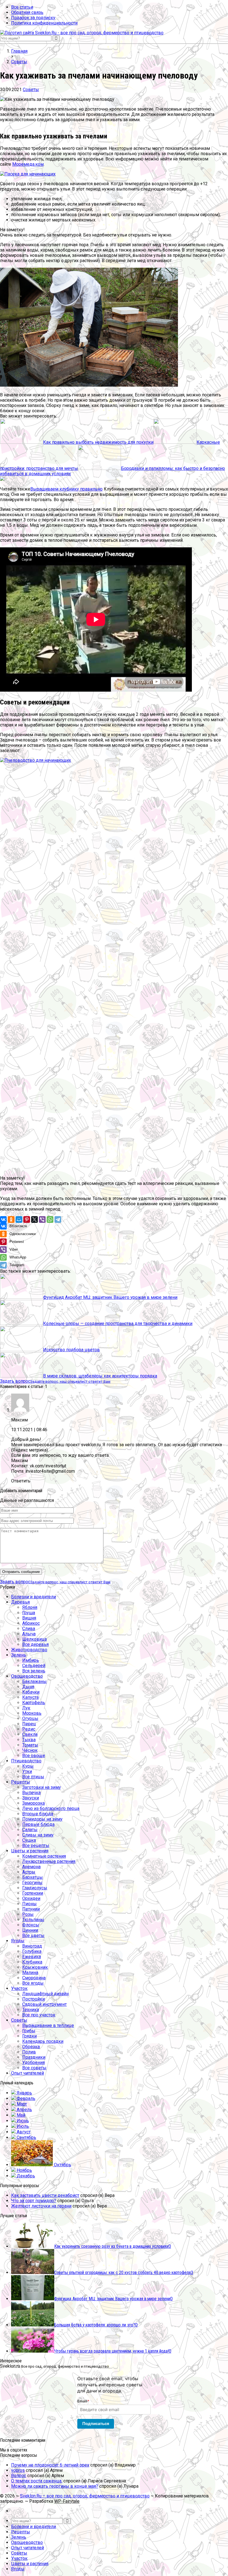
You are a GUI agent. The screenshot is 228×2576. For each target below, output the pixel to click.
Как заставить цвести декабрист (45, 2195)
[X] (34, 1219)
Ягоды (18, 1941)
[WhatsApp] (50, 1219)
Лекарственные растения (49, 1861)
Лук (26, 1708)
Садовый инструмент (44, 2004)
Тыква (29, 1740)
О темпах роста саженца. (37, 2481)
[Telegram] (58, 1219)
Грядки (29, 2036)
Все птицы (33, 1777)
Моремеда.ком (28, 164)
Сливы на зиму (38, 1835)
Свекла (30, 1734)
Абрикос (31, 1623)
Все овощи (34, 1756)
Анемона (31, 1867)
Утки (27, 1771)
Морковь (32, 1713)
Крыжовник (35, 1967)
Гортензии (33, 1893)
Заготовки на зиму (42, 1787)
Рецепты (21, 1782)
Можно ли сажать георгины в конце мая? (55, 2486)
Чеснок (30, 1750)
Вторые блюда (38, 1814)
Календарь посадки (43, 2041)
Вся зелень (34, 1671)
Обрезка (31, 2047)
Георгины (32, 1883)
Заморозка (34, 1803)
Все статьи (22, 7)
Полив (29, 2052)
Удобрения (34, 2062)
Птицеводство (26, 1761)
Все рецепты (36, 1846)
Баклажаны (34, 1681)
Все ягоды (33, 1983)
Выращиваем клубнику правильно (66, 489)
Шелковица (34, 1639)
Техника (31, 2010)
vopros (18, 2470)
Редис (29, 1729)
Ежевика (32, 1957)
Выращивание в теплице (48, 2025)
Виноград (32, 1946)
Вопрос (19, 2476)
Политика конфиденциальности (44, 23)
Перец (29, 1724)
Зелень (19, 1655)
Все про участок (39, 2015)
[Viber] (42, 1219)
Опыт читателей (28, 2073)
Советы (31, 90)
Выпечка (31, 1793)
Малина (30, 1973)
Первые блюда (38, 1824)
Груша (29, 1613)
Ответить (21, 1481)
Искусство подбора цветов (71, 1350)
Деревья (20, 1602)
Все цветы (33, 1935)
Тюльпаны (33, 1920)
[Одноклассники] (11, 1219)
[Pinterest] (27, 1219)
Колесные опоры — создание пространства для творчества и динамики (118, 1324)
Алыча (29, 1634)
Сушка (29, 1840)
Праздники (34, 2057)
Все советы (34, 2068)
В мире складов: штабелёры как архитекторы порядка (100, 1376)
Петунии (31, 1909)
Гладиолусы (35, 1888)
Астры (29, 1872)
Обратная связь (27, 12)
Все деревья (35, 1644)
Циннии (30, 1930)
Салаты (30, 1830)
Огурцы (30, 1718)
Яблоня (30, 1607)
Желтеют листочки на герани (41, 2206)
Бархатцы (33, 1877)
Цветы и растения (30, 1851)
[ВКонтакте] (3, 1219)
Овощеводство (27, 1676)
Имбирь (31, 1660)
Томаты (30, 1745)
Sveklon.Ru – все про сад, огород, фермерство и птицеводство (85, 2496)
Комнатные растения (44, 1856)
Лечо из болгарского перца (51, 1808)
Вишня (29, 1618)
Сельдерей (34, 1666)
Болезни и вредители (34, 1597)
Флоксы (31, 1925)
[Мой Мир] (19, 1219)
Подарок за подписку (33, 18)
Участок (19, 1988)
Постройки (34, 1999)
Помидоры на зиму (42, 1819)
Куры (28, 1766)
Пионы (29, 1904)
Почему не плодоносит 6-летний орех (50, 2465)
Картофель (34, 1703)
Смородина (34, 1978)
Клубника (32, 1962)
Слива (29, 1629)
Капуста (30, 1697)
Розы (28, 1914)
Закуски (31, 1798)
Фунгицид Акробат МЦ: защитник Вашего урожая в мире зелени (110, 1297)
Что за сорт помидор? (34, 2201)
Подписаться (96, 2423)
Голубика (32, 1951)
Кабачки (31, 1692)
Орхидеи (31, 1898)
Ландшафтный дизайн (45, 1994)
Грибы (29, 2031)
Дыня (28, 1687)
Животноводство (29, 1650)
